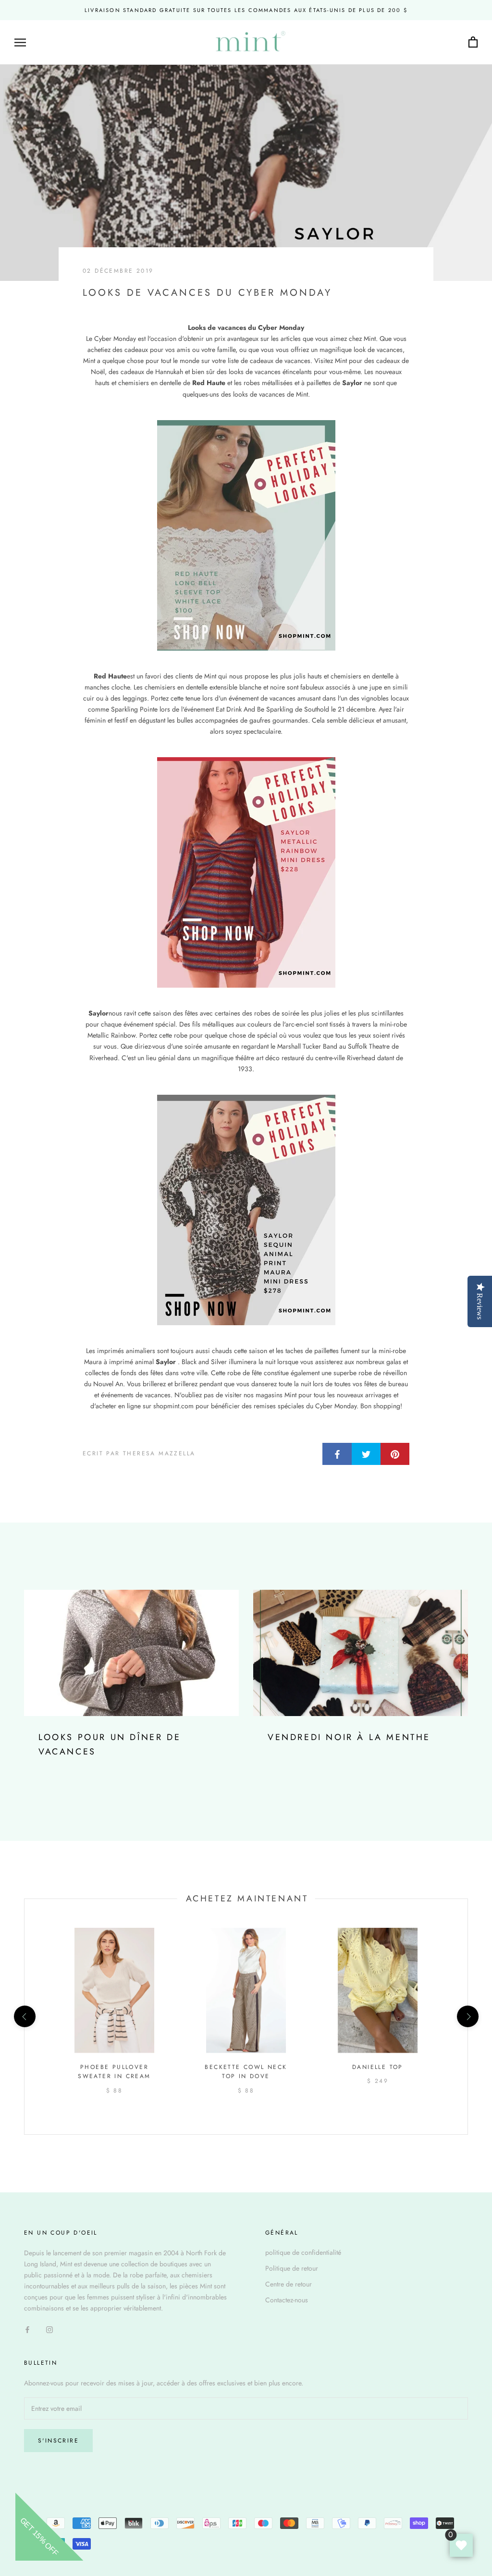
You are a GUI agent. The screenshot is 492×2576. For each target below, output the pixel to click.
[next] (467, 2016)
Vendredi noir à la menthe (349, 1737)
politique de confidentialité (303, 2252)
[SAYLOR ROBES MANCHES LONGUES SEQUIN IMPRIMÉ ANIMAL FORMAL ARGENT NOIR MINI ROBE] (246, 1210)
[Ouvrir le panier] (473, 42)
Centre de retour (289, 2284)
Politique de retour (292, 2268)
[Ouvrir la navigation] (20, 42)
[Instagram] (49, 2329)
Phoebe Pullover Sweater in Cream (114, 2072)
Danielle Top (378, 2067)
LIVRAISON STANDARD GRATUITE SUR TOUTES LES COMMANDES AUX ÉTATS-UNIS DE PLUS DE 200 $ (246, 10)
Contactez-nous (287, 2300)
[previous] (24, 2016)
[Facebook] (27, 2329)
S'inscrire (58, 2441)
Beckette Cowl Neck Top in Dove (246, 2072)
